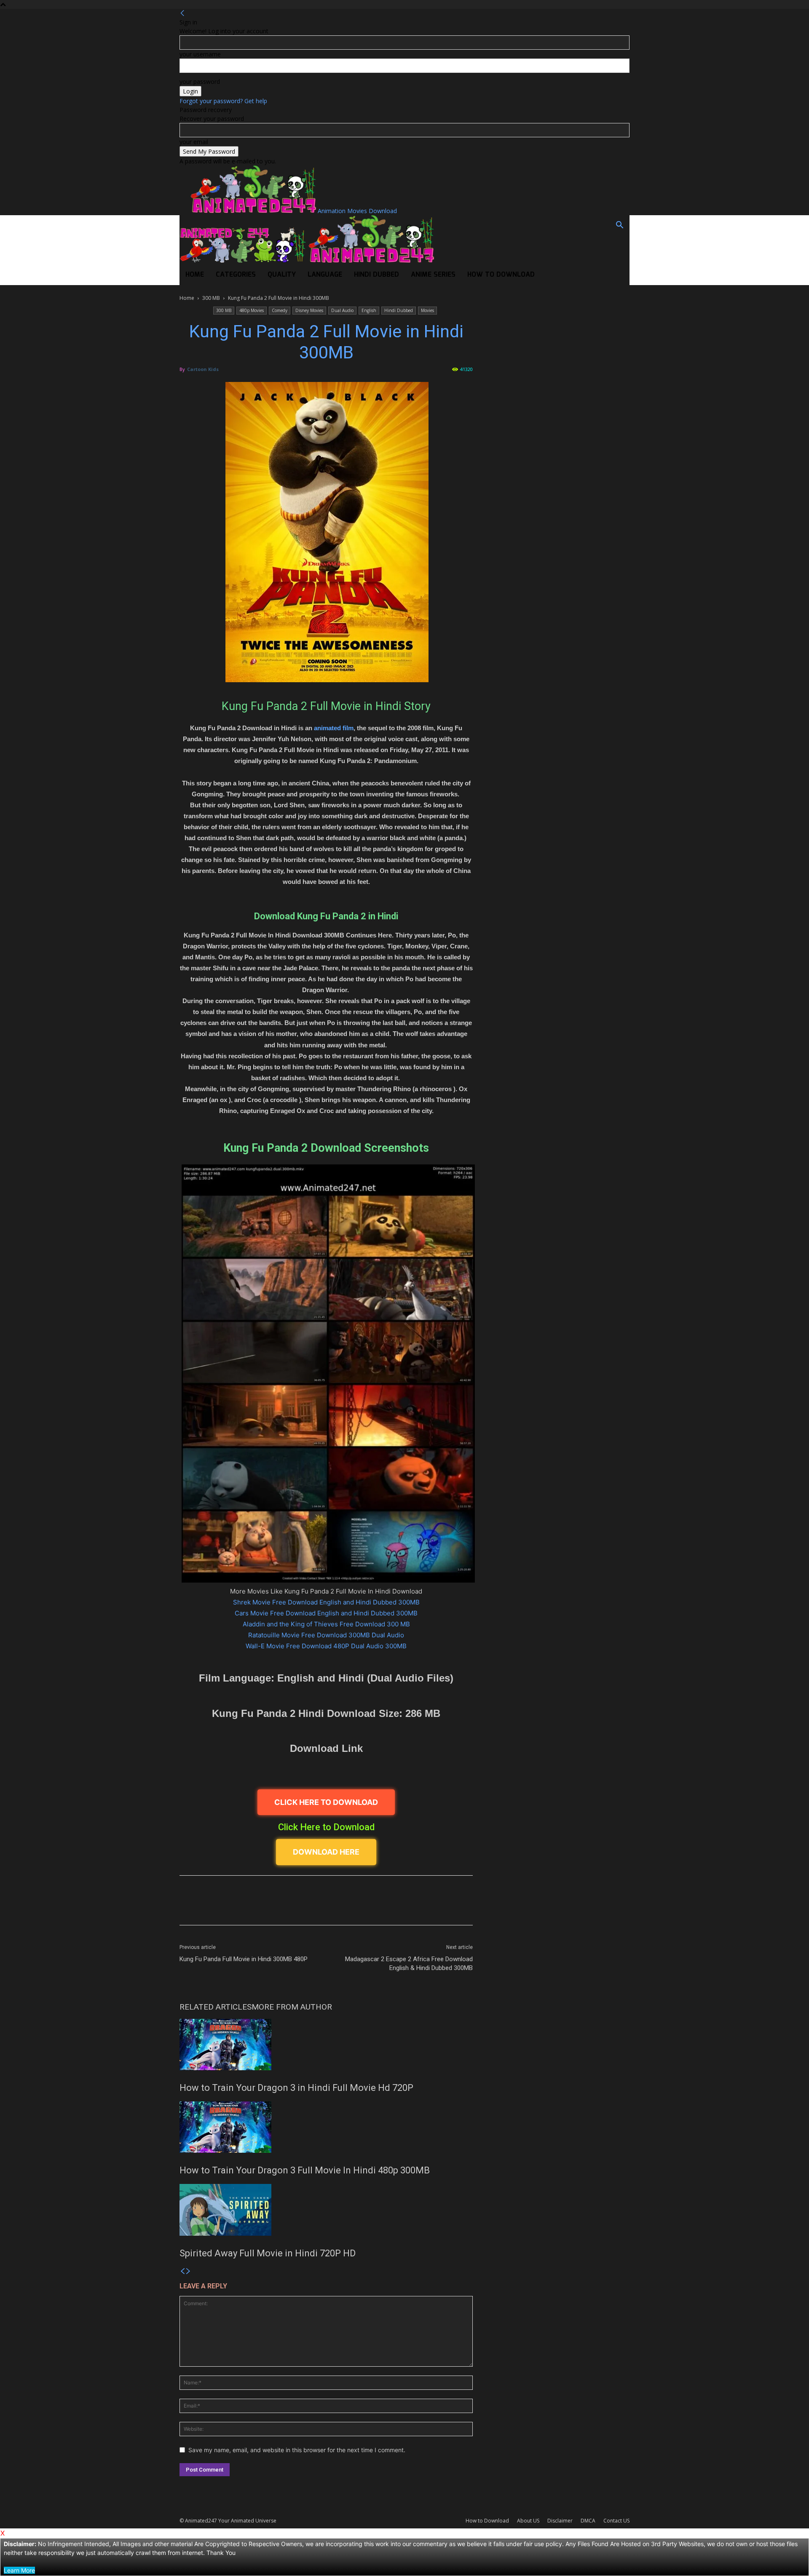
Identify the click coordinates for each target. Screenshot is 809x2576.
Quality (282, 275)
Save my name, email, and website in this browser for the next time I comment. (297, 2450)
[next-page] (188, 2271)
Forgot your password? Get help (223, 101)
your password (200, 81)
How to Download (501, 275)
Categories (236, 275)
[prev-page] (182, 2271)
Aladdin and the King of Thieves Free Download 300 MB (326, 1624)
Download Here (326, 1852)
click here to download (326, 1802)
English (369, 310)
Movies (427, 310)
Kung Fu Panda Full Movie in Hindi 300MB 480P (244, 1959)
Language (325, 275)
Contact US (616, 2521)
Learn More (19, 2570)
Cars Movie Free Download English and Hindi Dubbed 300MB (326, 1613)
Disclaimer (560, 2521)
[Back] (182, 13)
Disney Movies (309, 310)
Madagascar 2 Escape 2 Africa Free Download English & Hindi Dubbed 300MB (409, 1963)
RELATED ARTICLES (216, 2007)
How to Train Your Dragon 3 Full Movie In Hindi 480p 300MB (305, 2170)
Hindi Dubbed (376, 275)
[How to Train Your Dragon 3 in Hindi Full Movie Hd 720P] (326, 2045)
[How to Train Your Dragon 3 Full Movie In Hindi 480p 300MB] (326, 2127)
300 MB (211, 298)
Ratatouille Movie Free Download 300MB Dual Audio (326, 1635)
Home (195, 275)
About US (528, 2521)
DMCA (588, 2521)
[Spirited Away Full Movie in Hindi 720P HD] (326, 2210)
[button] (619, 226)
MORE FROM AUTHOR (292, 2007)
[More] (430, 1908)
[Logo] (244, 260)
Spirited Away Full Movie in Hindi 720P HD (268, 2253)
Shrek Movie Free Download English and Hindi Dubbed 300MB (326, 1602)
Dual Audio (342, 310)
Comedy (280, 310)
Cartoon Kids (203, 369)
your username (200, 54)
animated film (334, 728)
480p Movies (252, 310)
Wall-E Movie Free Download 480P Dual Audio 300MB (326, 1646)
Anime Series (433, 275)
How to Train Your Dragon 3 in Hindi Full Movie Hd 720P (296, 2088)
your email (194, 142)
